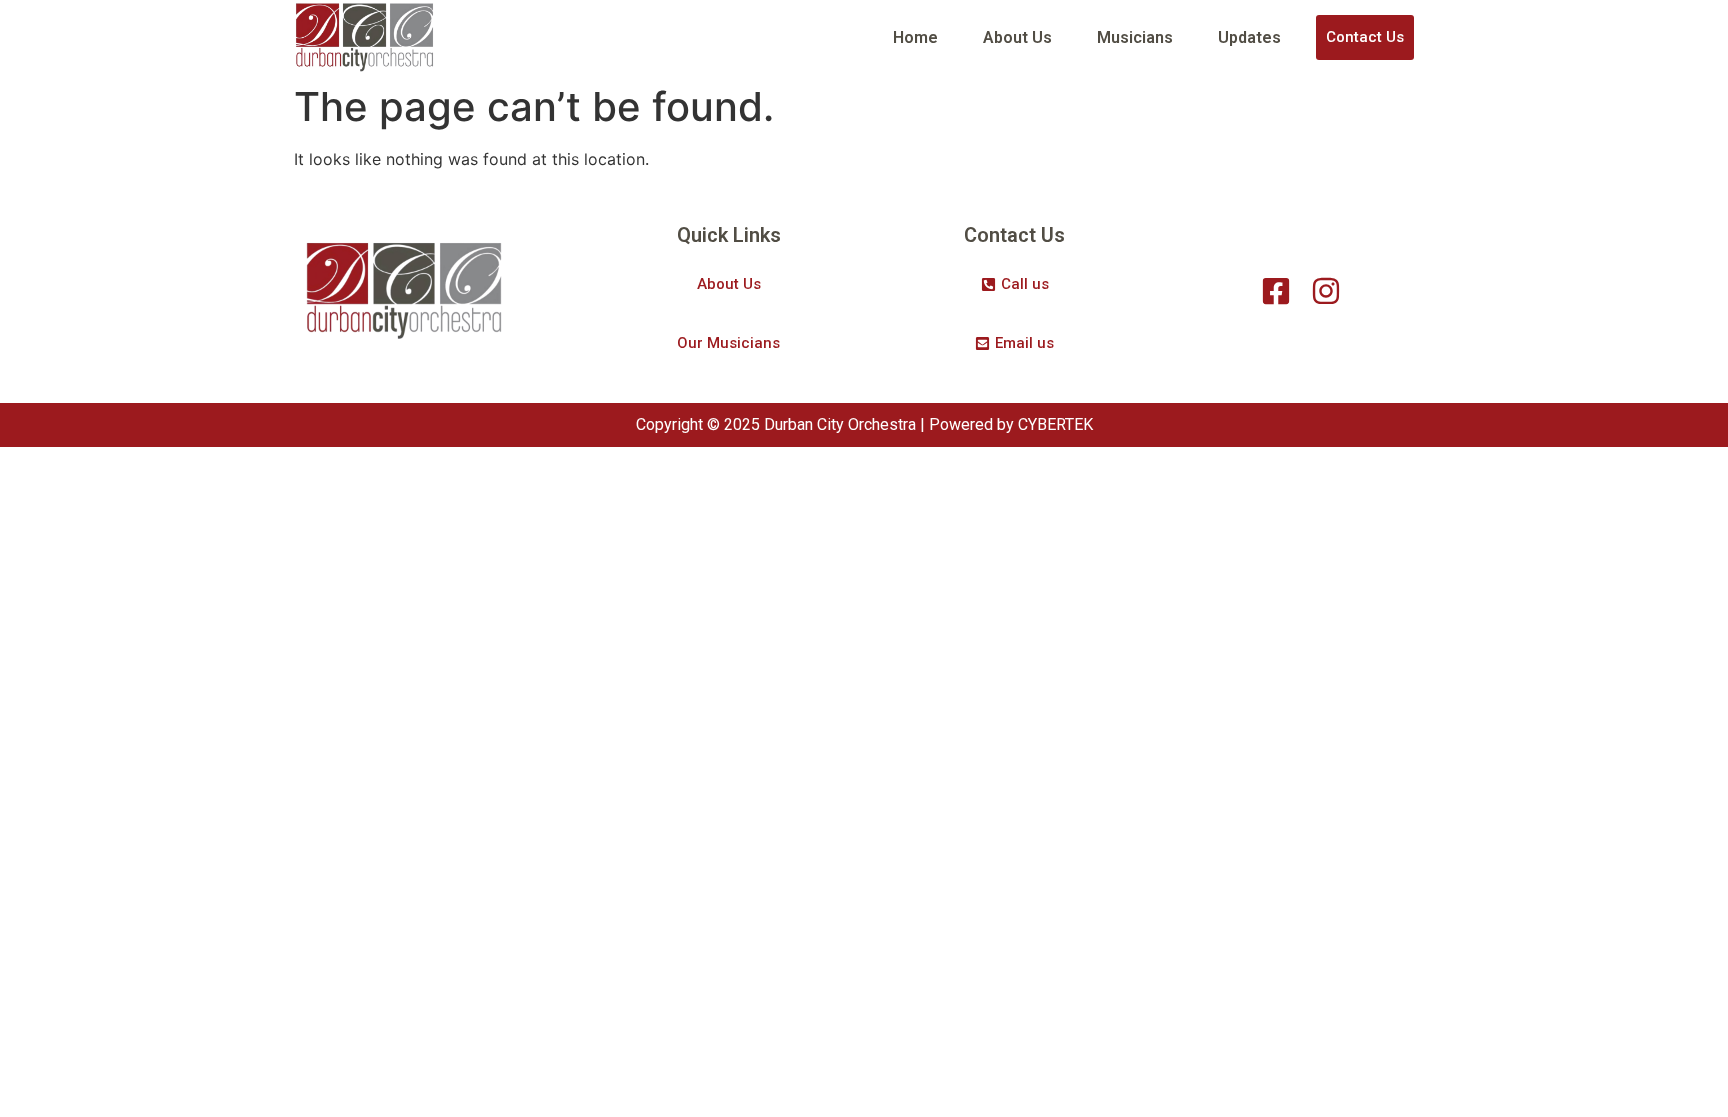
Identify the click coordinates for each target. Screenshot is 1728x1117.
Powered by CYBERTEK (1011, 424)
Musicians (1135, 37)
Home (915, 37)
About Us (1017, 37)
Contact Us (1365, 37)
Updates (1249, 37)
